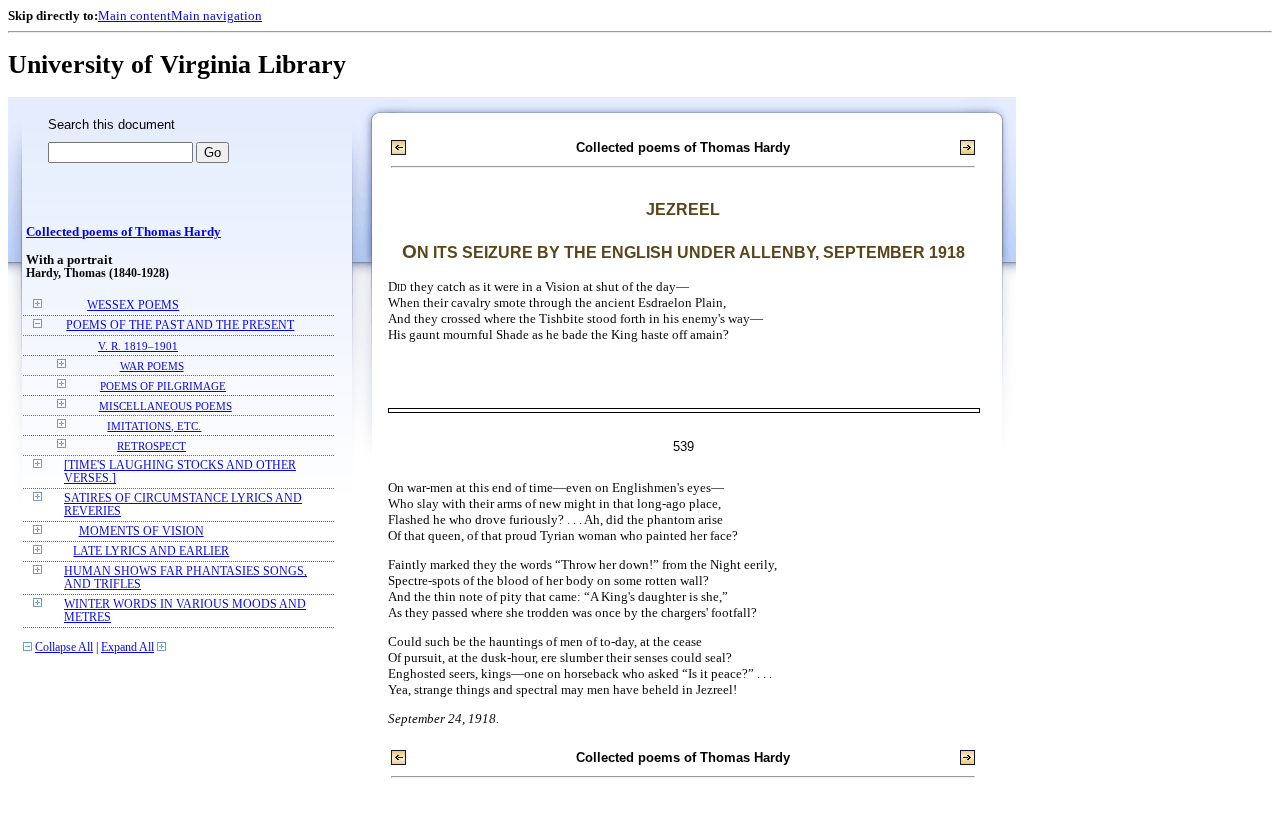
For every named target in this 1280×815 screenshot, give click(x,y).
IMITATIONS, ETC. (154, 426)
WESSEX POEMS (133, 305)
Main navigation (216, 15)
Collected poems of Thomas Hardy (123, 232)
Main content (134, 15)
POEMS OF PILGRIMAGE (163, 386)
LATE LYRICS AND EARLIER (151, 551)
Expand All (127, 647)
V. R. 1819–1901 (138, 346)
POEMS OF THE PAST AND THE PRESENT (180, 325)
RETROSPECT (151, 446)
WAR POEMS (152, 366)
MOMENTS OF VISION (141, 531)
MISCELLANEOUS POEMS (165, 406)
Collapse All (64, 647)
